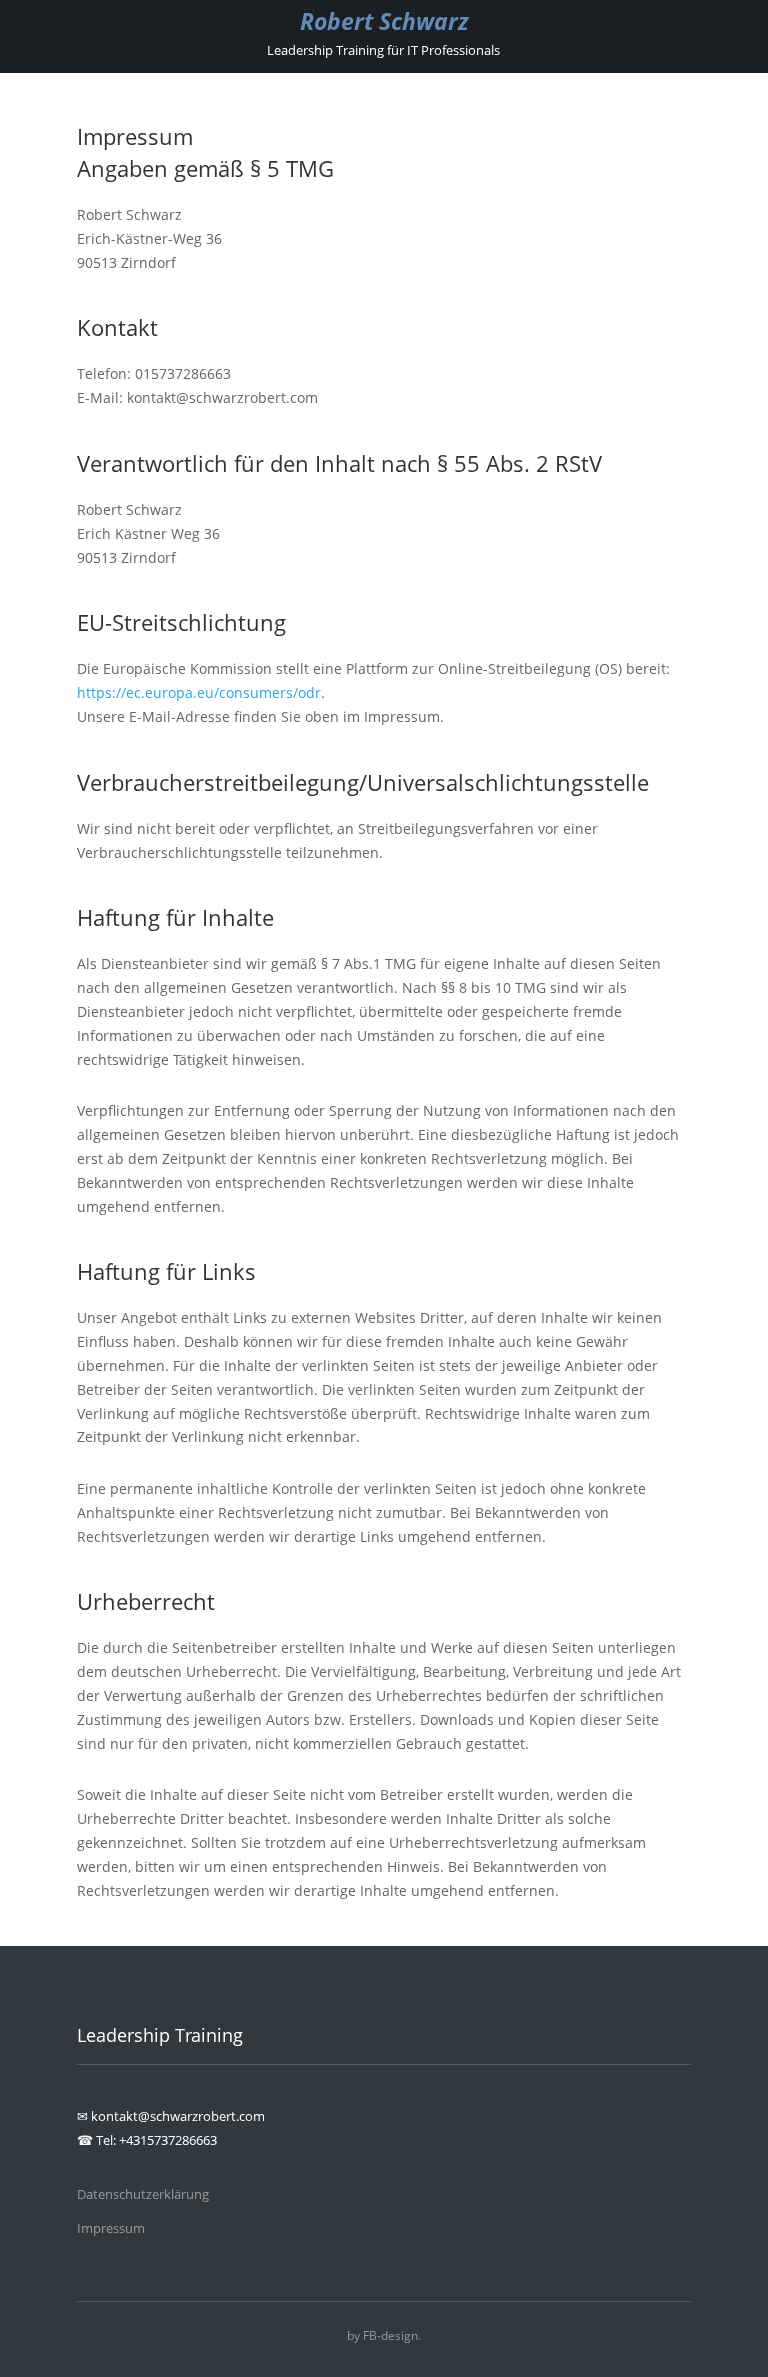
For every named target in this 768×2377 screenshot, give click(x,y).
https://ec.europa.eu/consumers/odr (199, 692)
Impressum (111, 2228)
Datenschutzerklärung (143, 2194)
